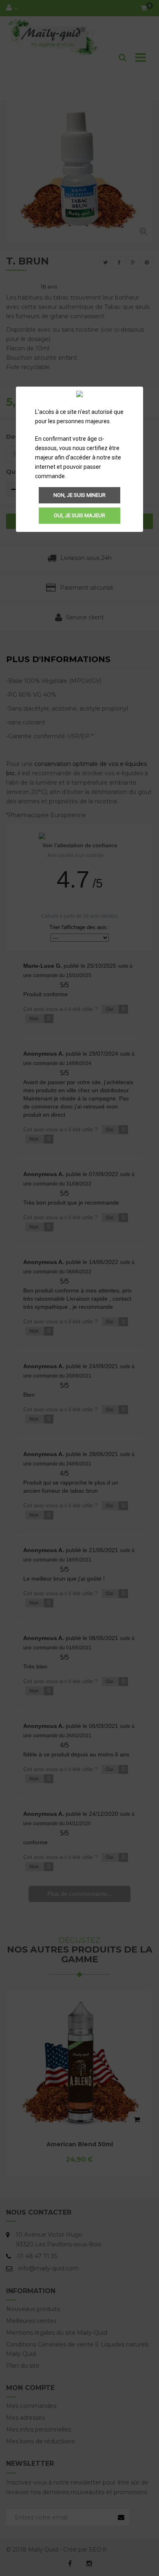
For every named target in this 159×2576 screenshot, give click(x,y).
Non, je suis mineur (79, 495)
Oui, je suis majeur (79, 515)
